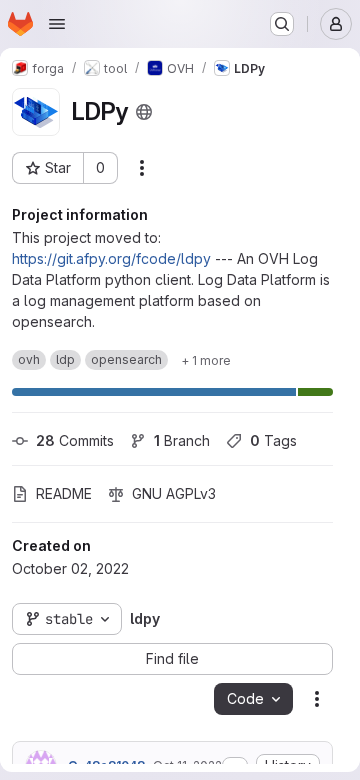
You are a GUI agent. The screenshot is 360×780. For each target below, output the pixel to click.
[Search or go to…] (282, 24)
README (64, 493)
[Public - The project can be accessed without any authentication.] (144, 112)
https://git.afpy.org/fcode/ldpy (111, 258)
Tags (273, 440)
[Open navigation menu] (57, 24)
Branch (182, 440)
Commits (75, 440)
